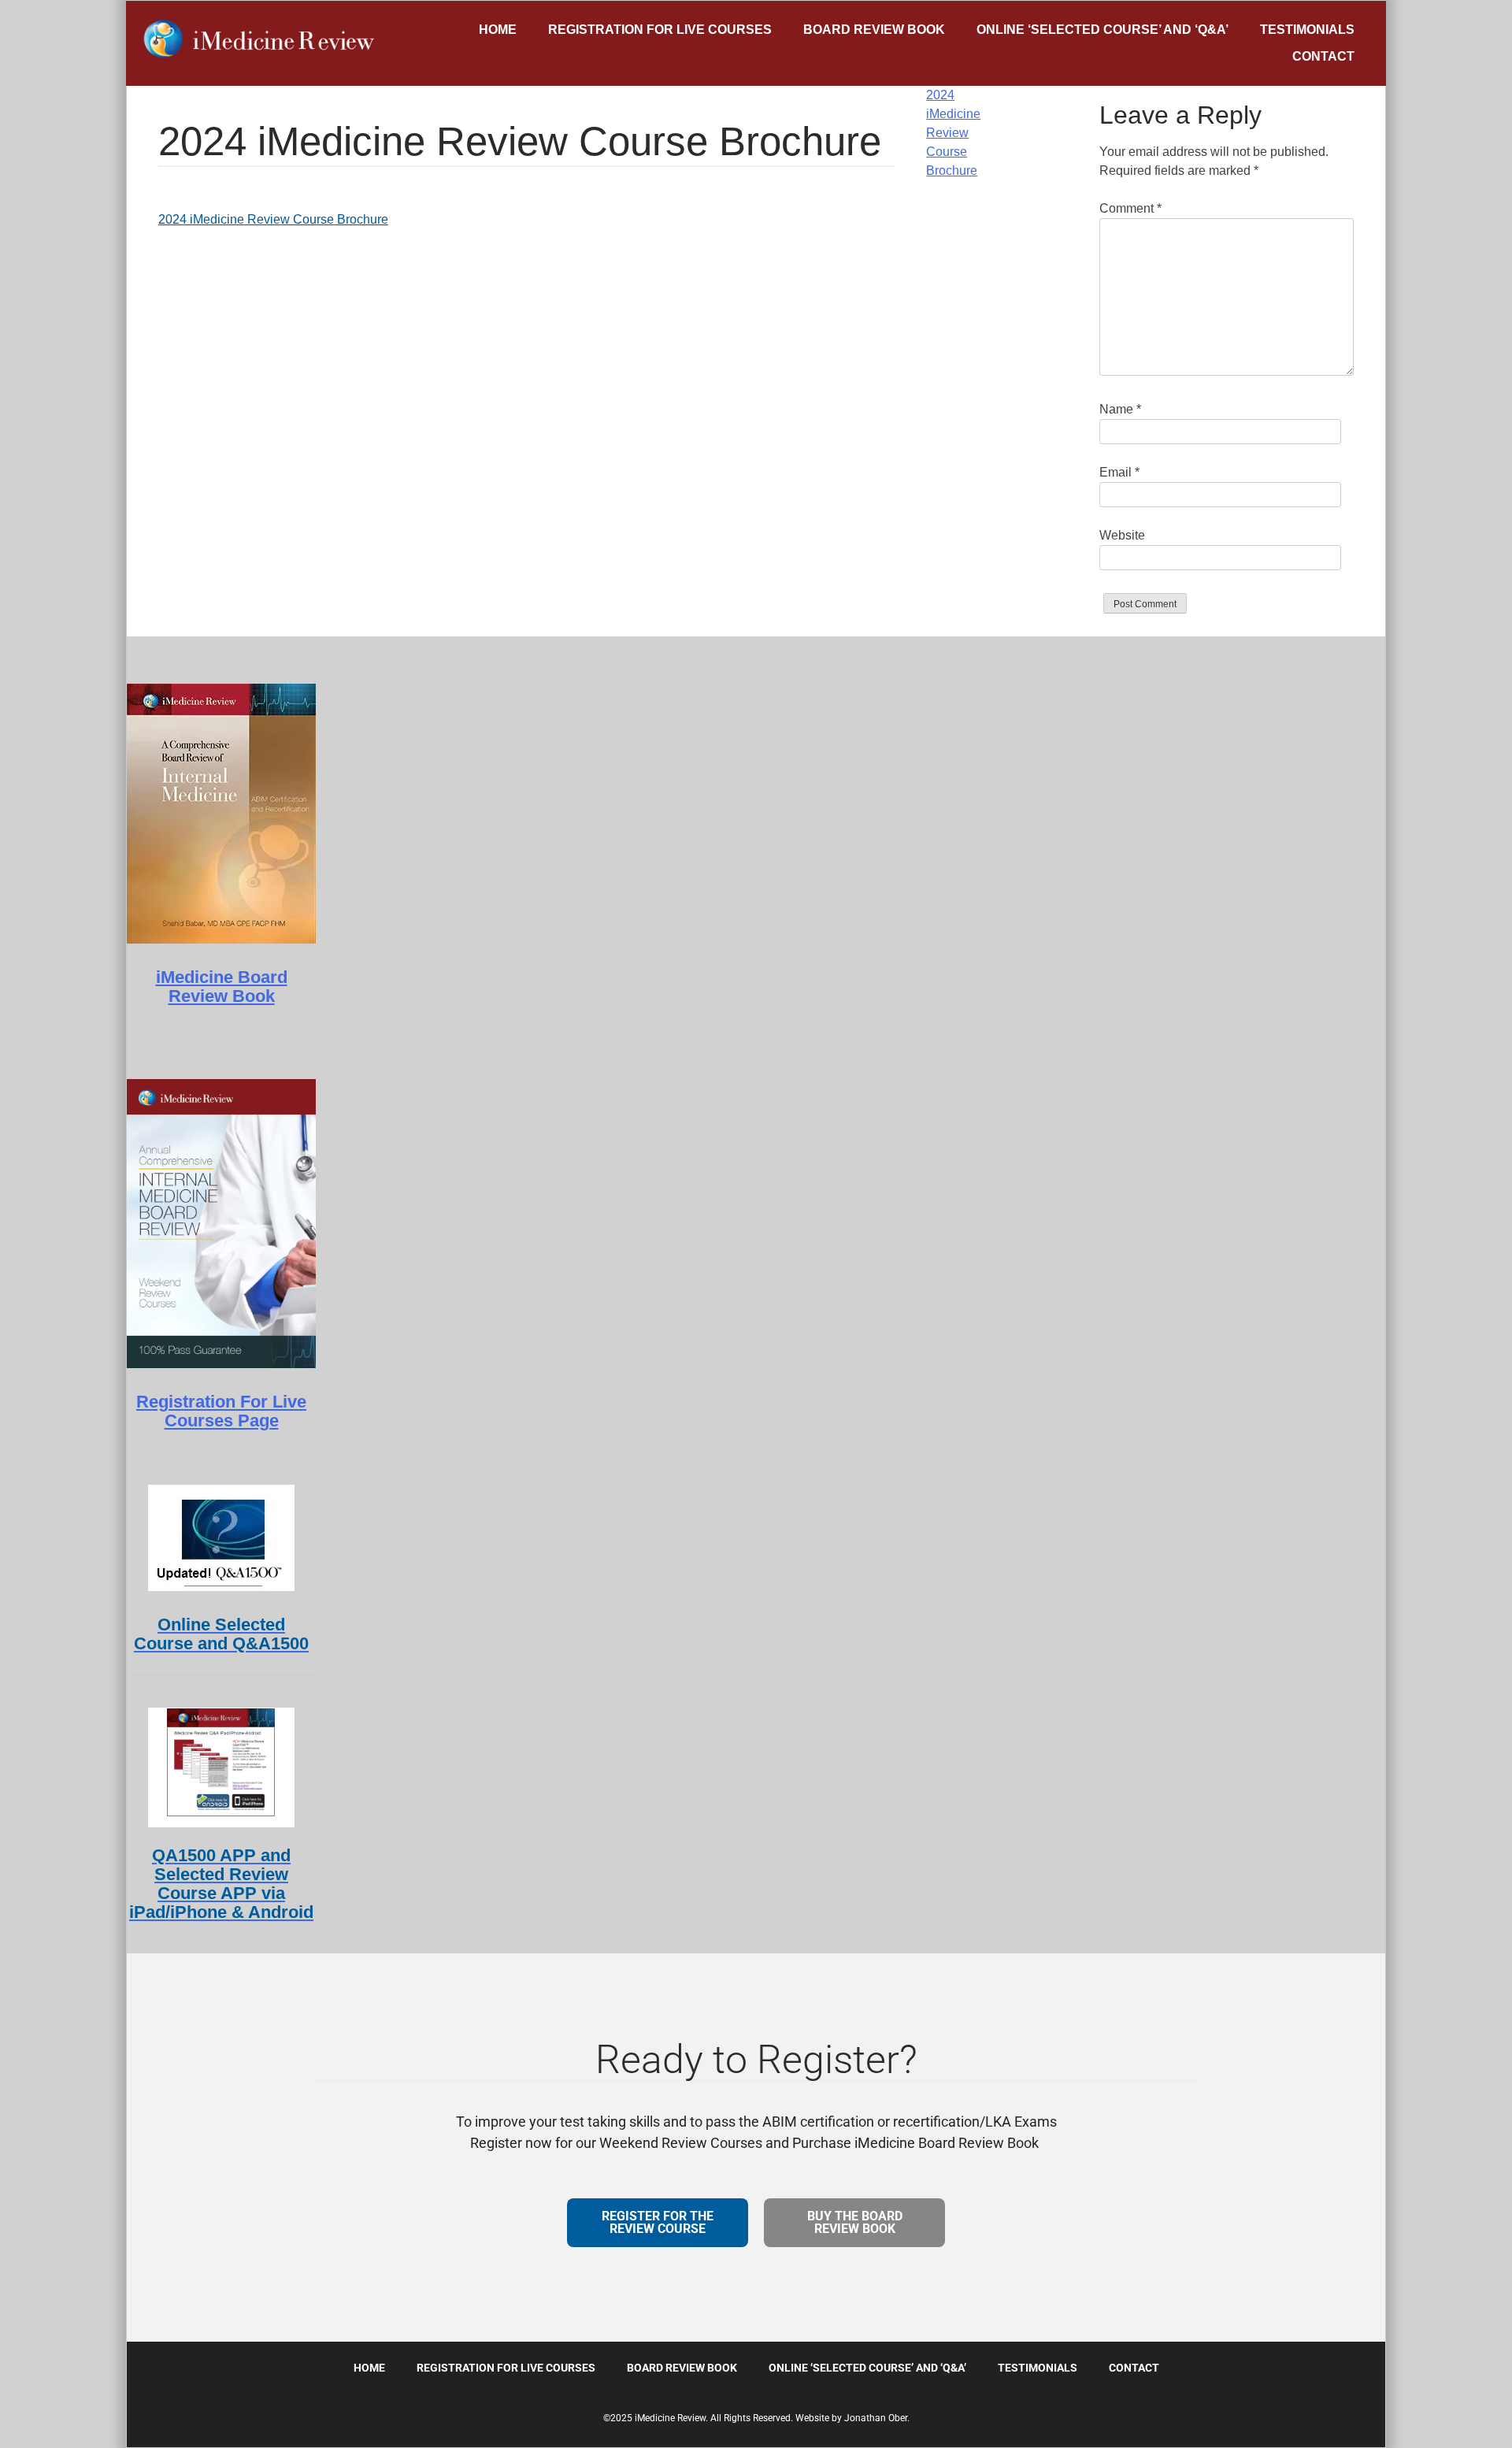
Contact (1323, 56)
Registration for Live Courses (660, 30)
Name (1120, 409)
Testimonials (1307, 30)
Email (1119, 472)
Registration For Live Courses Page (221, 1411)
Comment (1130, 208)
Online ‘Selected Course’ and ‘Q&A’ (1102, 30)
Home (498, 30)
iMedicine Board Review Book (222, 987)
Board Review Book (874, 30)
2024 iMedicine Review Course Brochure (273, 219)
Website (1122, 535)
